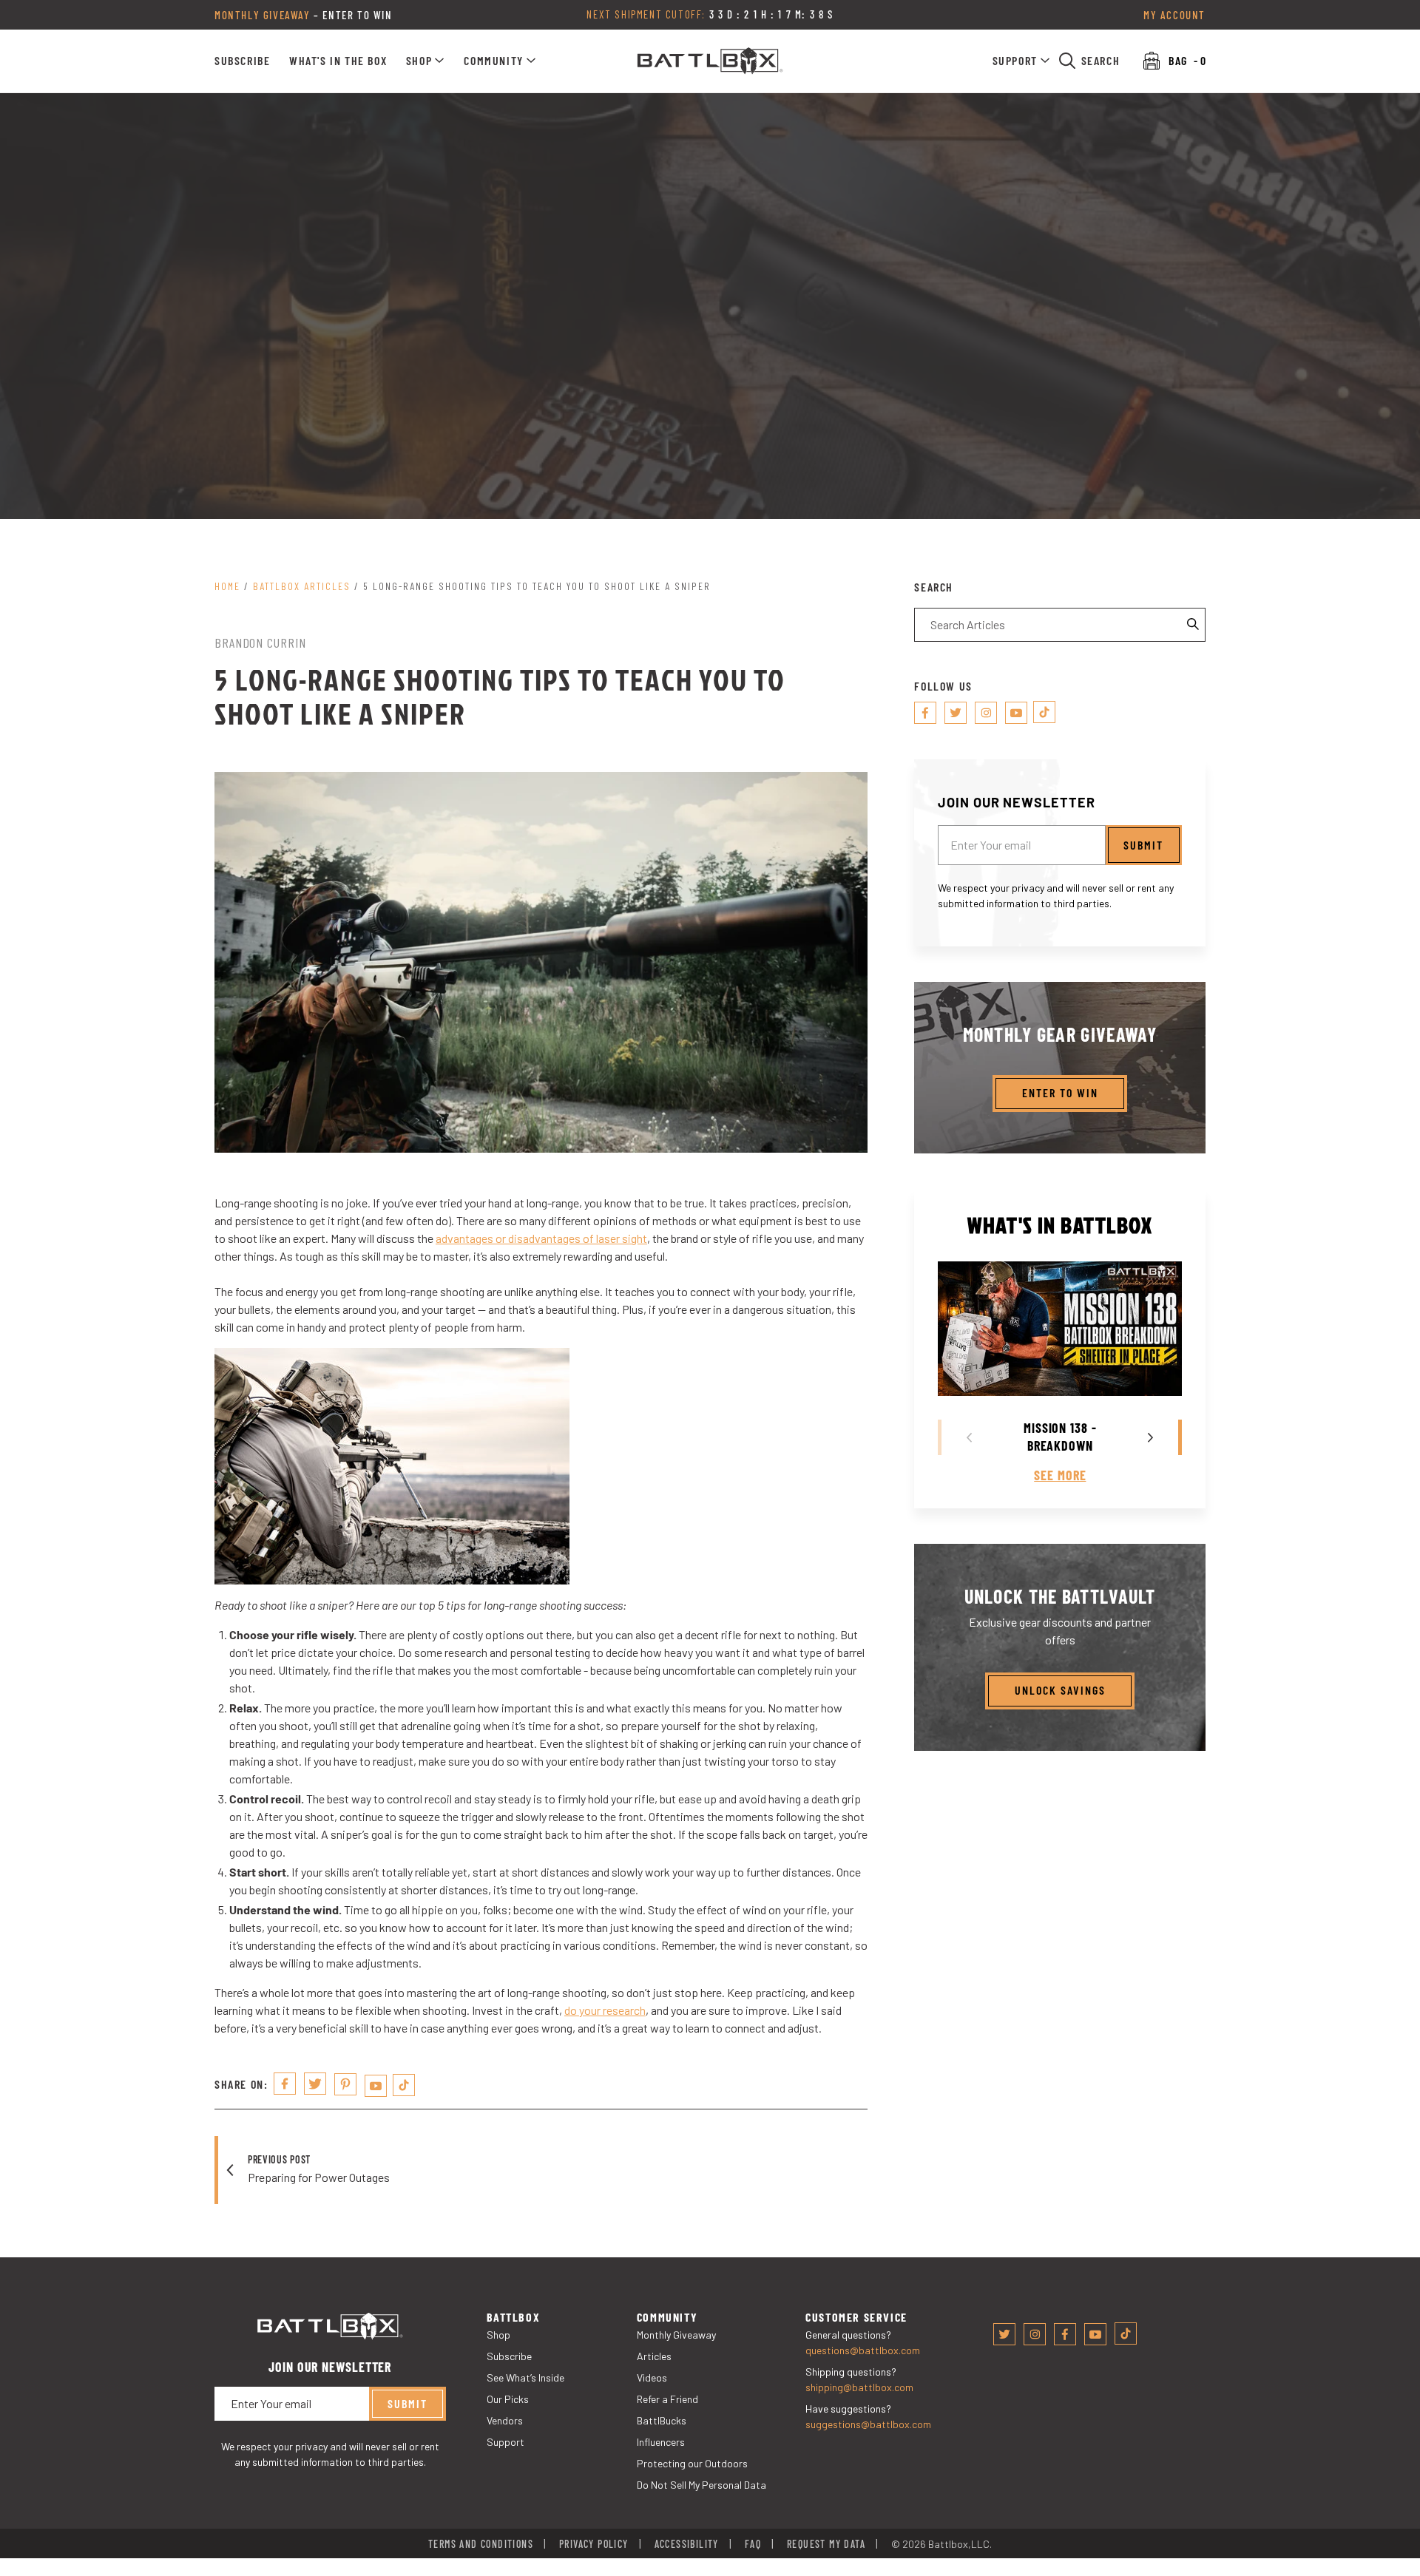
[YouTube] (376, 2086)
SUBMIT (1143, 844)
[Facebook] (925, 713)
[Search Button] (1194, 625)
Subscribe (242, 60)
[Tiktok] (404, 2085)
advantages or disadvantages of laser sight (541, 1238)
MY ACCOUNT (1174, 15)
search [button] (1101, 60)
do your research (605, 2010)
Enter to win (1060, 1092)
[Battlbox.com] (710, 61)
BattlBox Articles (302, 586)
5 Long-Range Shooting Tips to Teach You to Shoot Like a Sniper (537, 586)
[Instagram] (986, 713)
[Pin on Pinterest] (345, 2084)
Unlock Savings (1060, 1690)
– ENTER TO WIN (304, 15)
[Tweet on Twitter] (315, 2084)
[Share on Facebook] (285, 2084)
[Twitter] (956, 713)
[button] (426, 61)
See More (1060, 1475)
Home (227, 586)
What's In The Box (338, 60)
